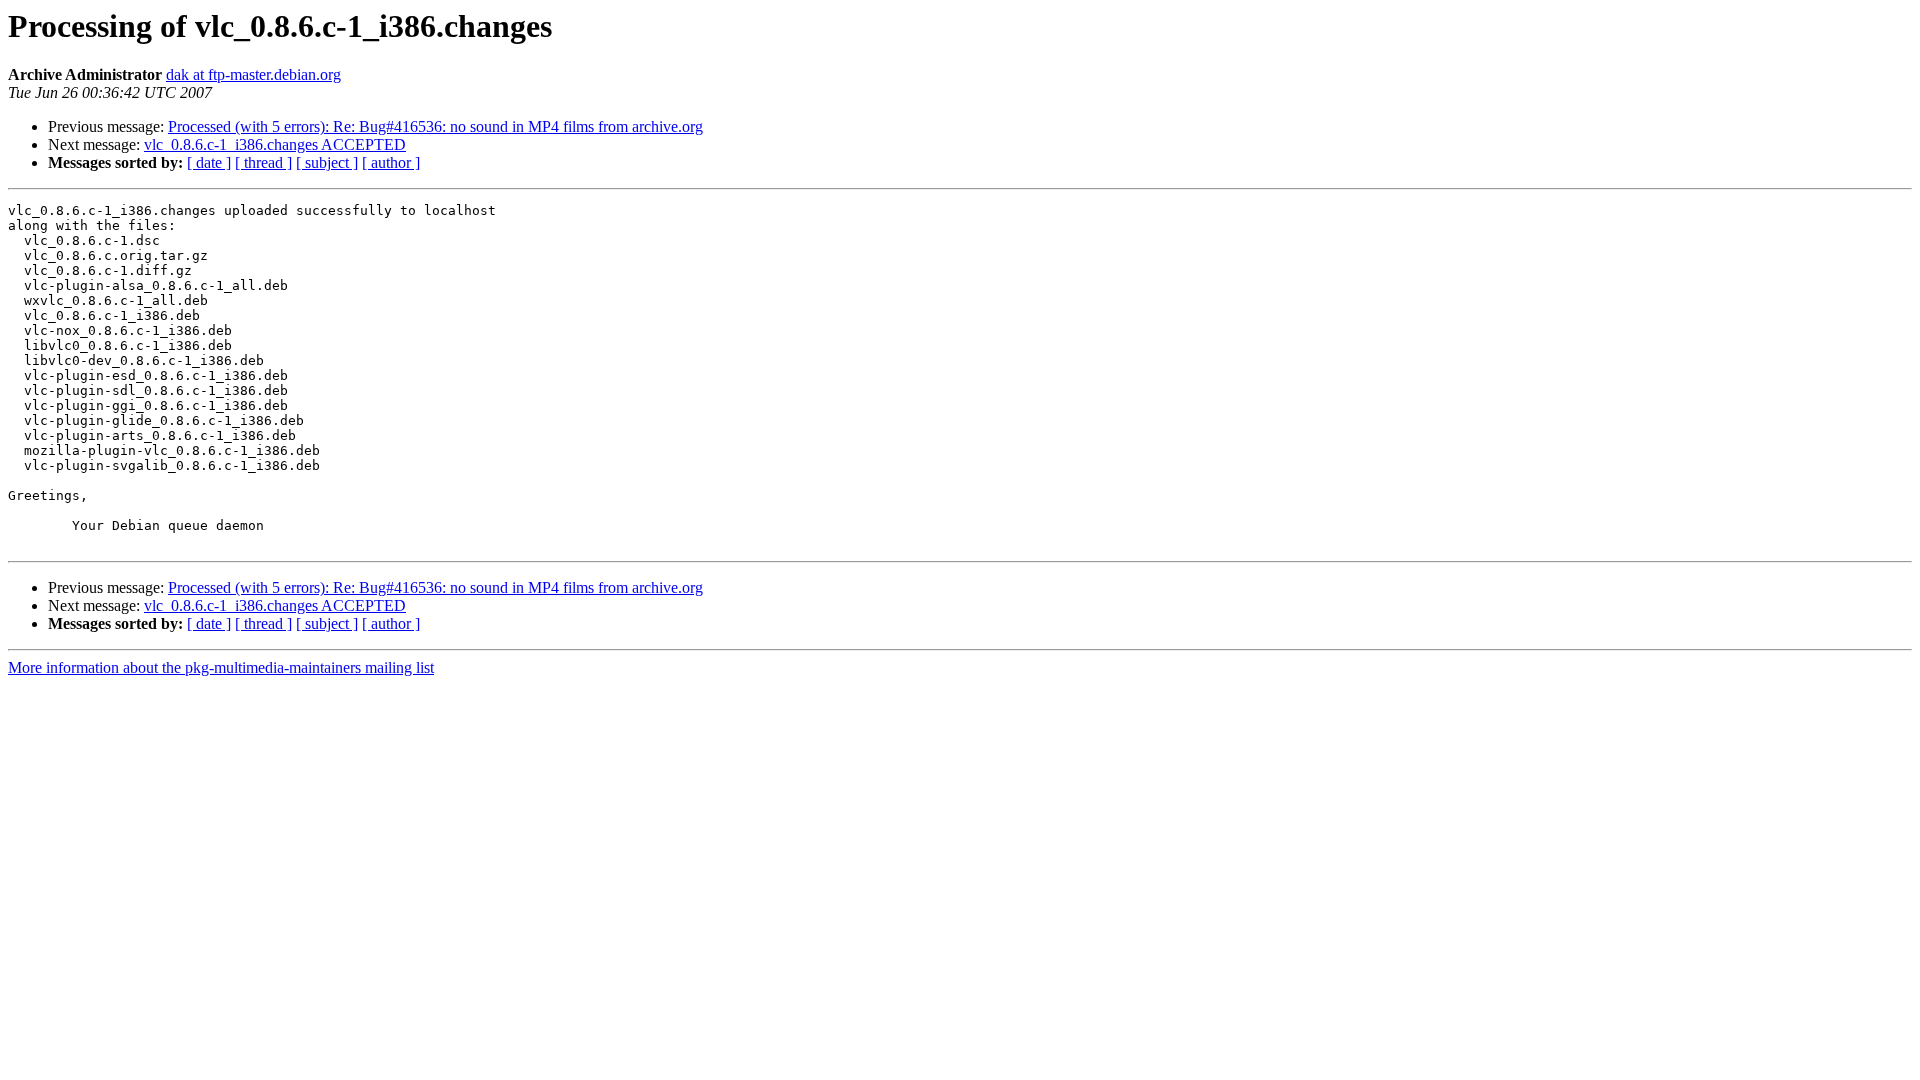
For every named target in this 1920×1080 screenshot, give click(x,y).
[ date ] (209, 162)
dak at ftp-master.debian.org (253, 74)
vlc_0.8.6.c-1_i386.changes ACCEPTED (275, 144)
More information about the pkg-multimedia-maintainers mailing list (221, 667)
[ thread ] (263, 162)
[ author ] (391, 162)
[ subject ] (327, 162)
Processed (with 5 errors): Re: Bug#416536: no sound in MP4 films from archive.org (435, 126)
